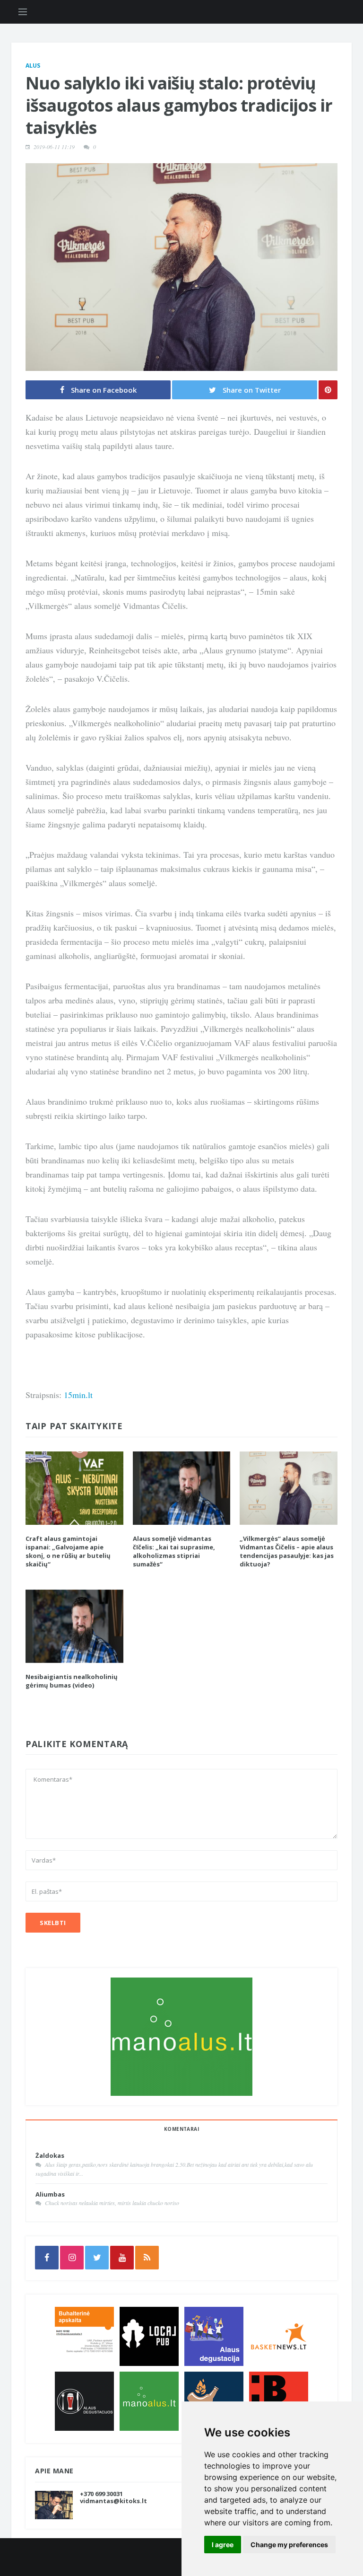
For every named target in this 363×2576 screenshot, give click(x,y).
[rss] (147, 2258)
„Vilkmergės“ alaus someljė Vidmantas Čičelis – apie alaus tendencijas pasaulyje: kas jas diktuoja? (287, 1552)
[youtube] (122, 2258)
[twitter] (97, 2258)
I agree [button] (223, 2545)
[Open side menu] (23, 12)
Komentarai (181, 2129)
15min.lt (78, 1395)
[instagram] (72, 2258)
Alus (33, 66)
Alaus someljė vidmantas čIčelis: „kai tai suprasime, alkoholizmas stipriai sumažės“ (174, 1552)
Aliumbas (50, 2194)
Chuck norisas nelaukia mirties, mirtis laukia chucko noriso (112, 2203)
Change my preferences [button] (289, 2545)
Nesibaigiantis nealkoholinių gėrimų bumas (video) (72, 1681)
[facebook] (47, 2258)
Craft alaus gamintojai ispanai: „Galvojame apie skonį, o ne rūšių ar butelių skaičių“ (68, 1552)
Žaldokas (50, 2155)
